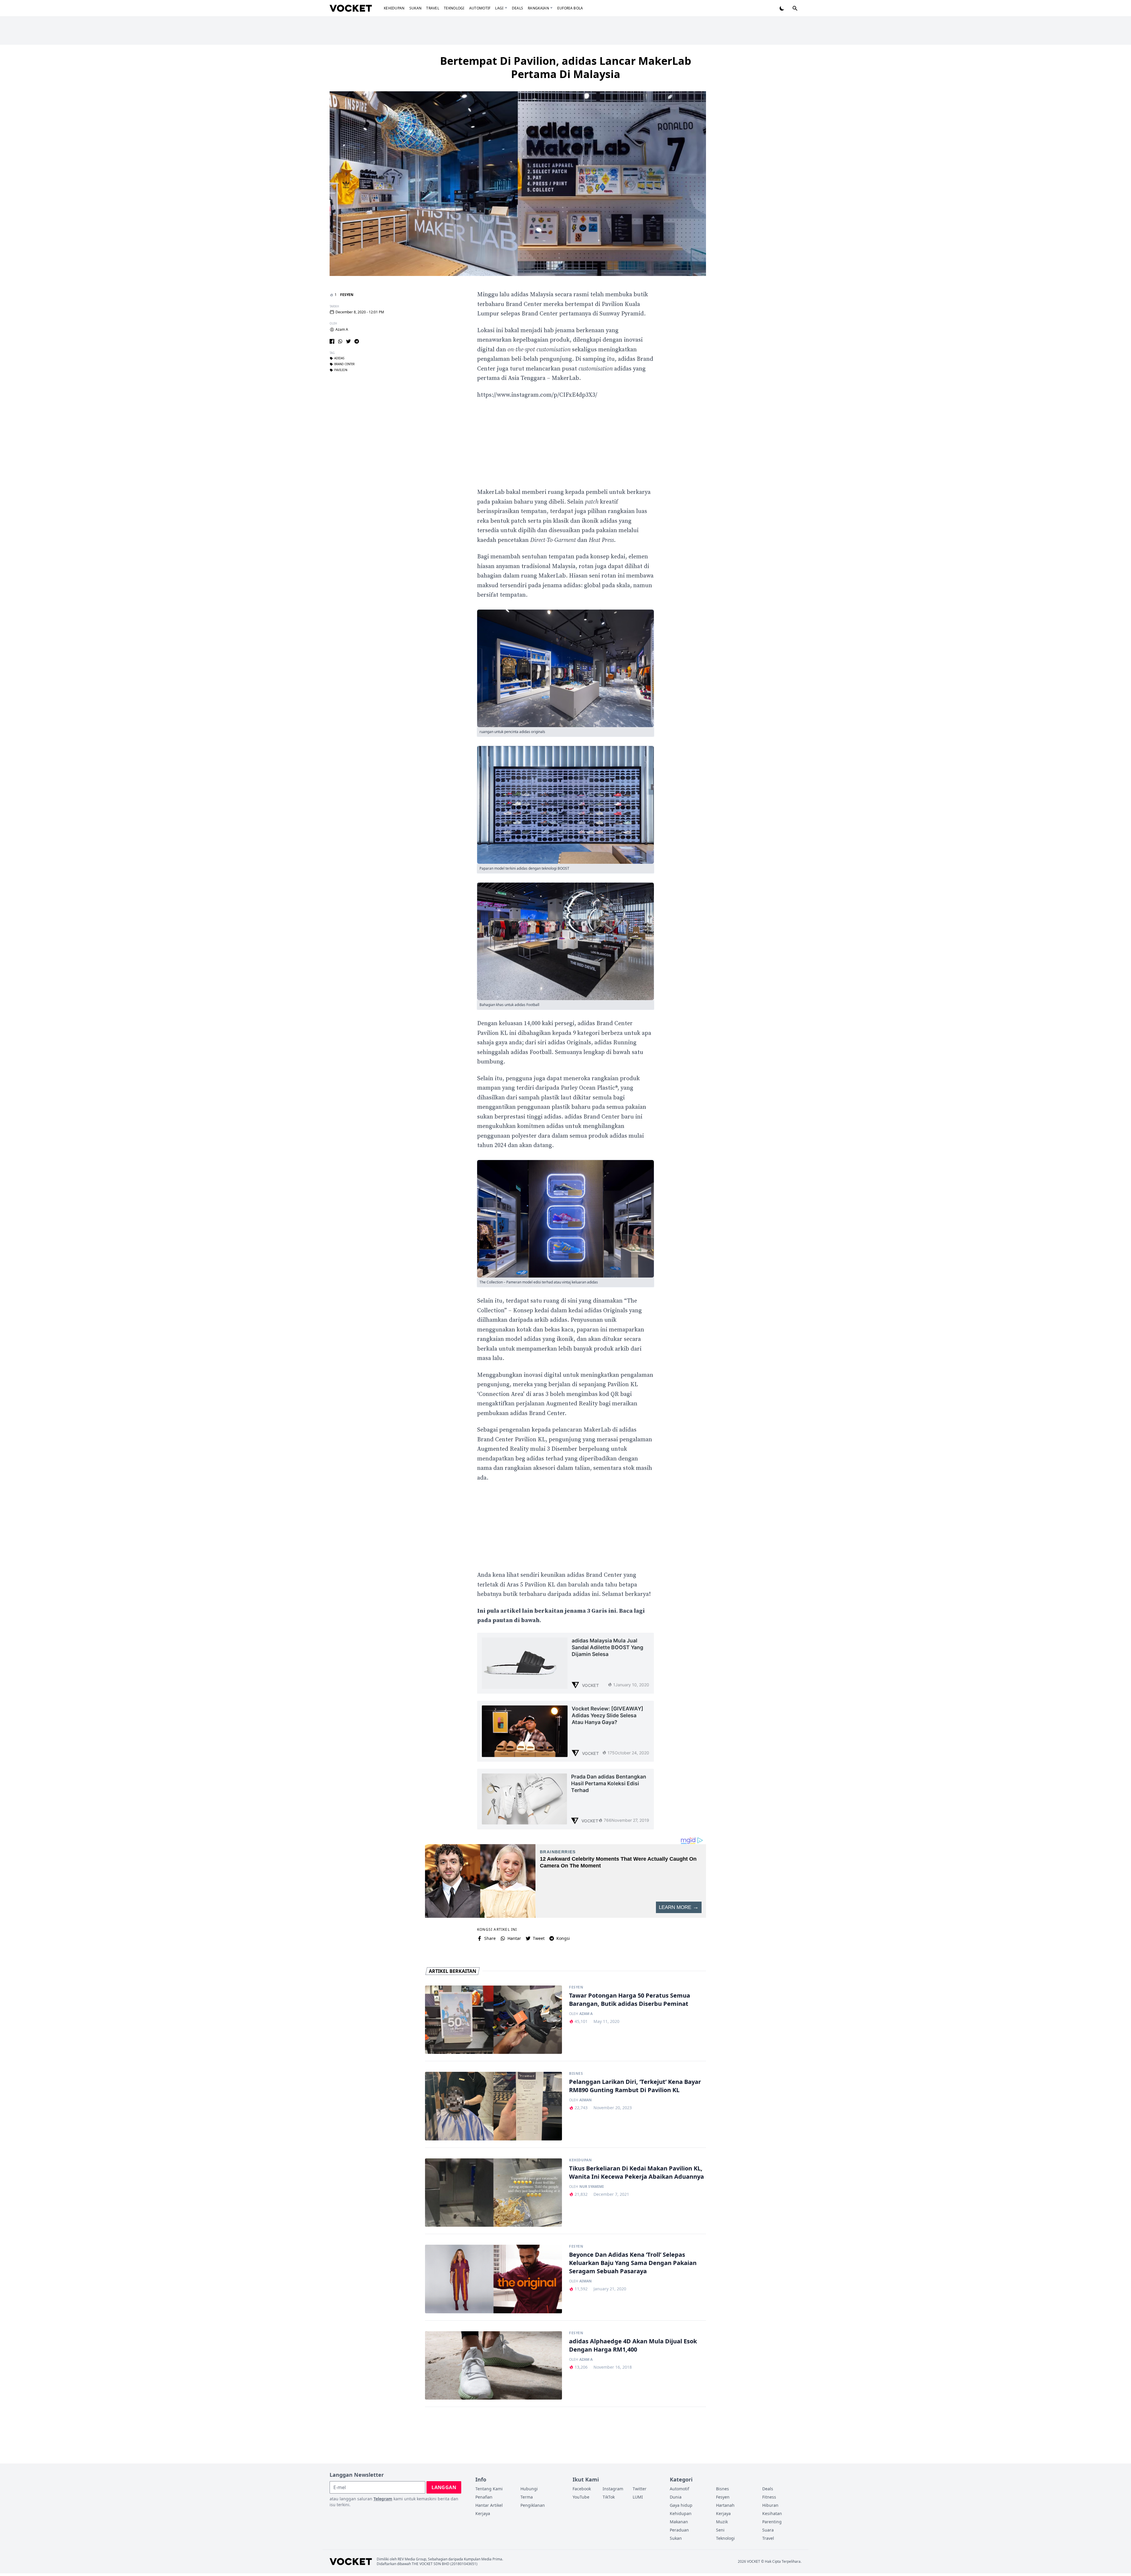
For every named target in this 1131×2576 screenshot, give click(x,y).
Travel (433, 8)
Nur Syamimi (592, 2187)
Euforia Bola (570, 8)
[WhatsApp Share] (340, 341)
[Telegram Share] (357, 341)
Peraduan (679, 2530)
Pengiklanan (533, 2505)
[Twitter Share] (348, 341)
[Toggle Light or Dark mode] (782, 8)
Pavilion (341, 370)
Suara (768, 2530)
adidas (339, 358)
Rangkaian (538, 8)
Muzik (722, 2522)
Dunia (676, 2497)
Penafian (484, 2497)
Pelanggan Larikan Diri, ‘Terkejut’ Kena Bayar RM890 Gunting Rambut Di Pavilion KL (635, 2086)
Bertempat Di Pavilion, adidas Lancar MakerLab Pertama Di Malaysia (566, 67)
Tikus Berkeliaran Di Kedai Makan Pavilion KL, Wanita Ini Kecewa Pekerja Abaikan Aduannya (636, 2172)
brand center (344, 364)
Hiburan (770, 2505)
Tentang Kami (489, 2489)
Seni (720, 2530)
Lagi (499, 8)
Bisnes (576, 2074)
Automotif (480, 8)
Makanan (679, 2522)
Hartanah (725, 2505)
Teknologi (454, 8)
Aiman (586, 2100)
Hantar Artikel (489, 2505)
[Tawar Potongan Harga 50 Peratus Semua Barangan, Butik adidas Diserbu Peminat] (493, 2020)
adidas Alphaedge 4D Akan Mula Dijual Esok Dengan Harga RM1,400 (633, 2345)
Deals (518, 8)
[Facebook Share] (332, 341)
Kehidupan (394, 8)
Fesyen (347, 295)
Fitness (769, 2497)
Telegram (383, 2499)
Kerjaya (483, 2513)
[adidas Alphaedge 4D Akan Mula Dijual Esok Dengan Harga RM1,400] (493, 2366)
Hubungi (529, 2489)
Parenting (772, 2522)
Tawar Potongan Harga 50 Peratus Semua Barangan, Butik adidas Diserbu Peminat (630, 2000)
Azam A (342, 330)
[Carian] (795, 8)
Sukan (416, 8)
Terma (527, 2497)
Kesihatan (772, 2513)
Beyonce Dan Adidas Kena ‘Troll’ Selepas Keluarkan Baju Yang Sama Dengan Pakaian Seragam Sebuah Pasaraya (633, 2263)
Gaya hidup (681, 2505)
